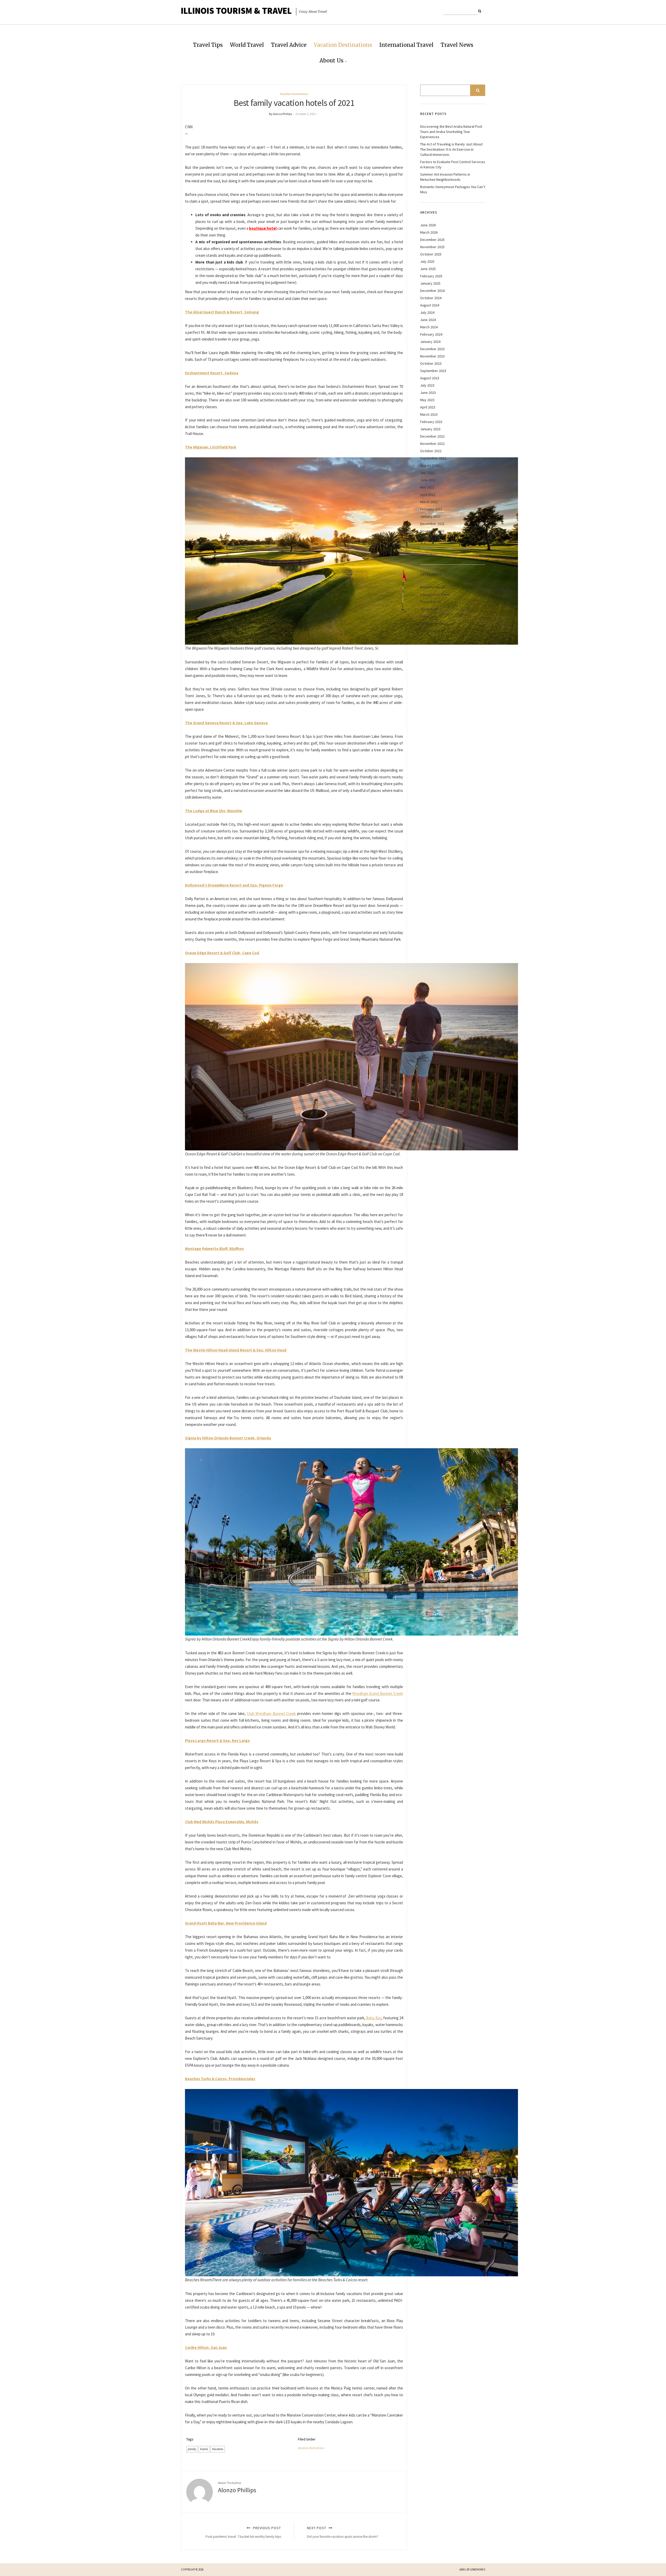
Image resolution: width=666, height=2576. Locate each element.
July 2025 (427, 261)
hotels (204, 2449)
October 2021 (431, 538)
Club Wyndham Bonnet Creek (271, 1713)
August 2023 (430, 378)
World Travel (247, 45)
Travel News (457, 45)
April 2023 (428, 407)
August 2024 (430, 305)
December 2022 (432, 436)
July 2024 (427, 312)
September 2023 (433, 371)
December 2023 (432, 349)
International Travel (406, 45)
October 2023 (431, 363)
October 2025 (431, 254)
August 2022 (430, 465)
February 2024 (431, 334)
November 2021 (432, 531)
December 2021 (432, 524)
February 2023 (431, 422)
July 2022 (427, 473)
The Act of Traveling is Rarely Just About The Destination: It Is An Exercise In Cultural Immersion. (451, 149)
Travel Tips (208, 45)
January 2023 (430, 429)
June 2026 (428, 225)
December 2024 (432, 291)
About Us (331, 60)
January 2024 (430, 342)
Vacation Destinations (343, 45)
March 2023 (429, 414)
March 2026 (429, 232)
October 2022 (431, 451)
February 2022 (431, 509)
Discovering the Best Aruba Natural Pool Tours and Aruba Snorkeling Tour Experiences (451, 132)
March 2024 (429, 327)
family (192, 2449)
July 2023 (427, 385)
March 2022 (429, 502)
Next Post (343, 2532)
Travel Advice (289, 45)
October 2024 (431, 298)
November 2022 (432, 444)
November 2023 (432, 356)
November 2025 (432, 247)
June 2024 (428, 320)
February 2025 (431, 276)
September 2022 (433, 458)
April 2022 (428, 495)
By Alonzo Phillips (280, 114)
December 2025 (432, 240)
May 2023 (427, 400)
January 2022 (430, 516)
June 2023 (428, 393)
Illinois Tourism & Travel (236, 11)
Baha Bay (374, 2018)
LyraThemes (478, 2569)
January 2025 (430, 283)
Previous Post (243, 2532)
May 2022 (427, 487)
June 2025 (428, 269)
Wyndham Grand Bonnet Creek (378, 1693)
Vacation (218, 2449)
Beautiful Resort (433, 587)
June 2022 (428, 480)
